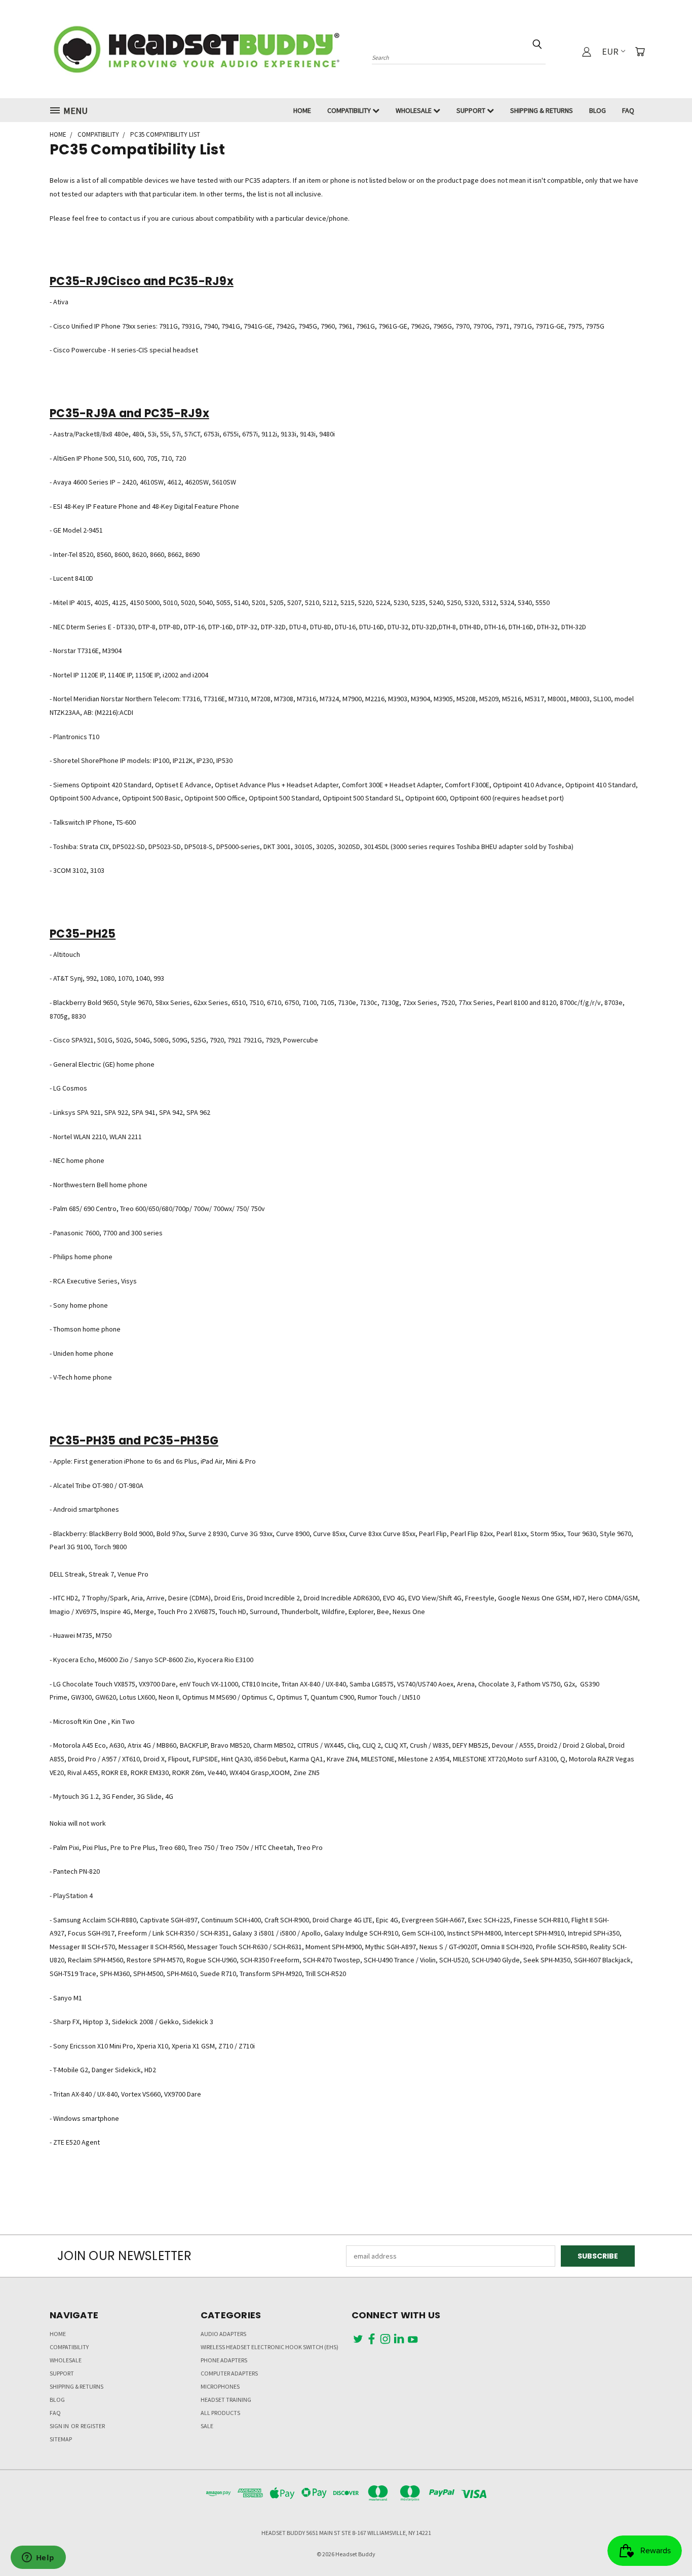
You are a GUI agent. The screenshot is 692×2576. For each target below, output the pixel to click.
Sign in (60, 2426)
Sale (207, 2426)
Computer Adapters (229, 2373)
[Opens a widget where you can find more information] (38, 2558)
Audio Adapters (223, 2334)
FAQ (628, 110)
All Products (220, 2413)
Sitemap (61, 2439)
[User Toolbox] (587, 52)
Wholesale (414, 110)
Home (302, 110)
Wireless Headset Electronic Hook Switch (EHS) (270, 2347)
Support (472, 110)
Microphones (220, 2386)
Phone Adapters (224, 2360)
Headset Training (226, 2400)
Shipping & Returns (542, 110)
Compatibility (350, 110)
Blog (598, 110)
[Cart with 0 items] (640, 52)
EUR (610, 51)
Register (93, 2426)
